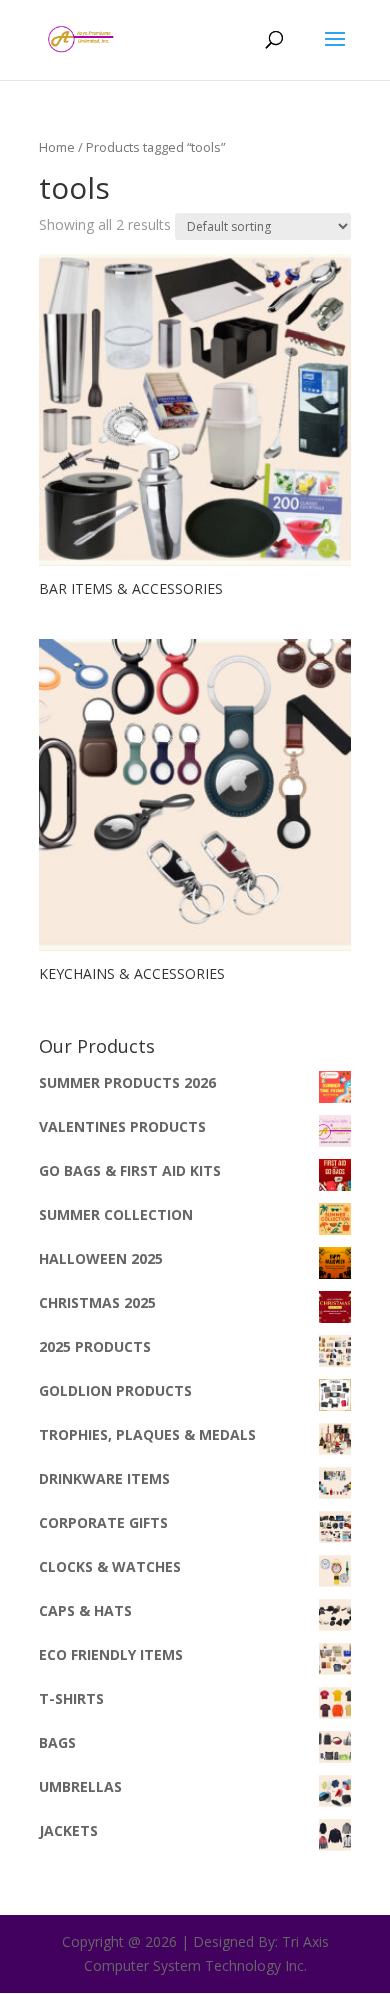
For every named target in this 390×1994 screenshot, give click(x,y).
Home (57, 147)
